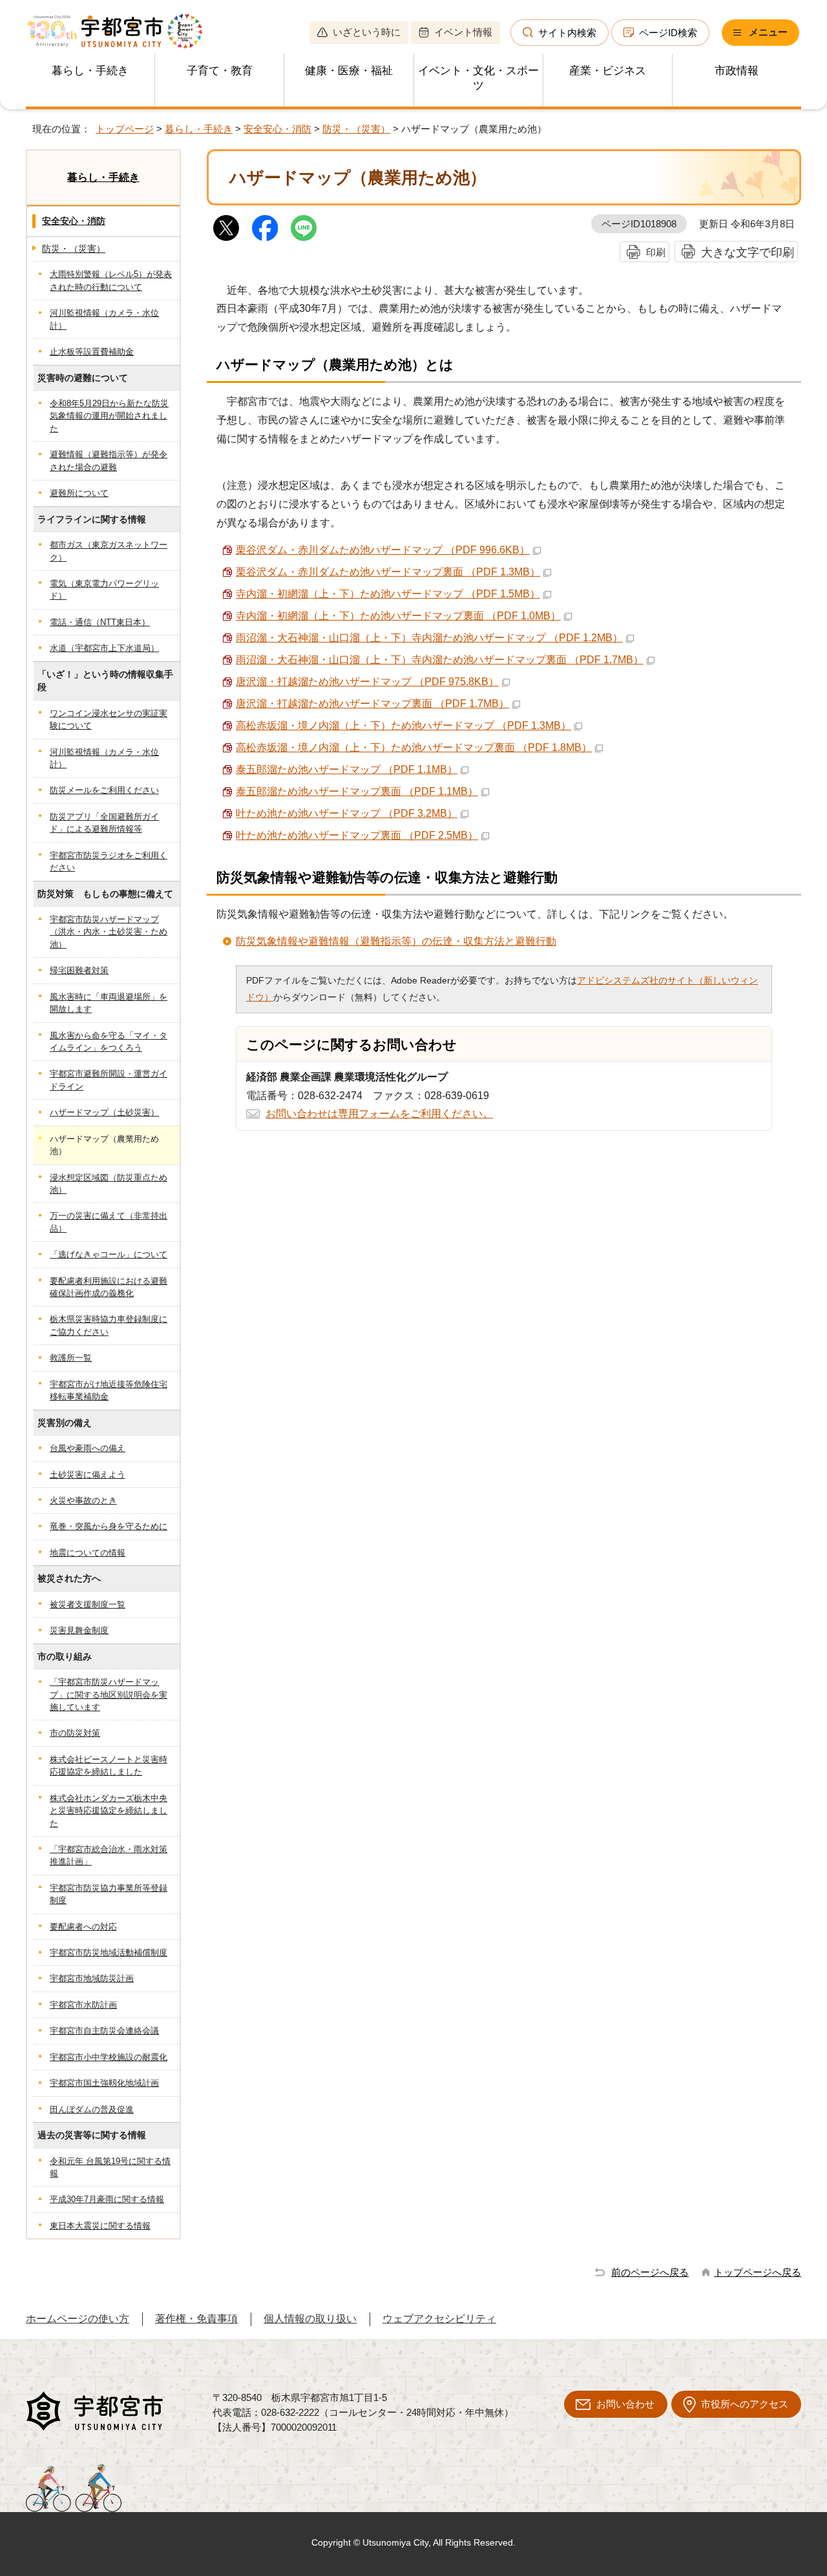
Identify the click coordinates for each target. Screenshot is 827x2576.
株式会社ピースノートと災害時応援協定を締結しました (109, 1766)
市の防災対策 (75, 1733)
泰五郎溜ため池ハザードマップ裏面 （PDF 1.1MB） (357, 791)
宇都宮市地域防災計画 (92, 1978)
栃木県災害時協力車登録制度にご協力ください (109, 1325)
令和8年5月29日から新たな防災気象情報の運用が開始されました (109, 416)
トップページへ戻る (758, 2272)
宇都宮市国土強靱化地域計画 (104, 2083)
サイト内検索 (567, 33)
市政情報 (737, 71)
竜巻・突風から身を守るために (109, 1526)
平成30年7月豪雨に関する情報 (107, 2199)
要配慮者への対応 (83, 1927)
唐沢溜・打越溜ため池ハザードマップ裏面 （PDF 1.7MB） (372, 704)
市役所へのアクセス (745, 2404)
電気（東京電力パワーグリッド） (104, 590)
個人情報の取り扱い (310, 2319)
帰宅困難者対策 (79, 970)
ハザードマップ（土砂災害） (104, 1112)
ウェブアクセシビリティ (439, 2319)
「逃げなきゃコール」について (109, 1254)
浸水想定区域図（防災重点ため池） (109, 1184)
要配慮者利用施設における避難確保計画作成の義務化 (109, 1287)
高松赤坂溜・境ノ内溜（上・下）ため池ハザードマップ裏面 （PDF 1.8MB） (414, 747)
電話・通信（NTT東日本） (100, 622)
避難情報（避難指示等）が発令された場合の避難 (109, 460)
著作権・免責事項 (196, 2319)
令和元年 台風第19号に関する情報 (110, 2167)
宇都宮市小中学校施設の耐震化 (109, 2057)
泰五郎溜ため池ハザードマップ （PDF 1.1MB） (347, 769)
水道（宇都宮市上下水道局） (104, 648)
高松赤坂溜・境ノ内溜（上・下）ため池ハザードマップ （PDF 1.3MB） (403, 726)
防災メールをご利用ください (104, 790)
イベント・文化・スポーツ (478, 78)
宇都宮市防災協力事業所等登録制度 (109, 1894)
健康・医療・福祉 (349, 71)
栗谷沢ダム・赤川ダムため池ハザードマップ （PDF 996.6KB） (383, 550)
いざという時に (367, 32)
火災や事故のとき (83, 1500)
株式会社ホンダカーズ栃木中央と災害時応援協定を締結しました (109, 1811)
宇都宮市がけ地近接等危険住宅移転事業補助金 (109, 1390)
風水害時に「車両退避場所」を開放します (109, 1003)
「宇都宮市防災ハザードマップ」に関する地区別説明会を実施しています (109, 1695)
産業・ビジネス (608, 71)
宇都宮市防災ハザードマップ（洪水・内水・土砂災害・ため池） (109, 932)
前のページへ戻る (650, 2272)
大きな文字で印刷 (748, 252)
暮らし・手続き (90, 71)
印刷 (656, 252)
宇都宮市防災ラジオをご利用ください (109, 861)
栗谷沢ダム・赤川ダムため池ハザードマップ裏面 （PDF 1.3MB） (388, 572)
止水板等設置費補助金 (92, 352)
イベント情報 (463, 32)
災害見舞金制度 (79, 1630)
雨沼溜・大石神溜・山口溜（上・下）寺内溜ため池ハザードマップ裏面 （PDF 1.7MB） (440, 660)
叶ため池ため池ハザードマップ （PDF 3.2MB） (347, 813)
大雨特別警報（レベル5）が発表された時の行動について (111, 280)
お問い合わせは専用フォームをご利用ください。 (379, 1114)
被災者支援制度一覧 (88, 1604)
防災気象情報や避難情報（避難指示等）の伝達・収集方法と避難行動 (396, 941)
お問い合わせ (625, 2404)
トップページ (125, 129)
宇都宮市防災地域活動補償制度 (109, 1953)
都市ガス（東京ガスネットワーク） (109, 551)
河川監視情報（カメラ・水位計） (104, 319)
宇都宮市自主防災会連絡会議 (104, 2031)
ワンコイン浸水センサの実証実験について (109, 719)
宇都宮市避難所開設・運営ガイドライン (109, 1080)
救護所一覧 (71, 1358)
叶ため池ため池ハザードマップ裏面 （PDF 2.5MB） (357, 835)
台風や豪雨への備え (88, 1448)
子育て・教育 (220, 71)
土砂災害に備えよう (88, 1475)
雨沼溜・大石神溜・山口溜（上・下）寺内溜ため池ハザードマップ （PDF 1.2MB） (429, 638)
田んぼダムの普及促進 (92, 2109)
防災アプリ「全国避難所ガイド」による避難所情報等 (104, 823)
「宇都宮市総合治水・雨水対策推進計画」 (109, 1855)
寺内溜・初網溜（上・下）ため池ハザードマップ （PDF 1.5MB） (388, 594)
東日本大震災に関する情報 (100, 2226)
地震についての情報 (88, 1553)
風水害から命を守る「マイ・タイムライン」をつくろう (109, 1042)
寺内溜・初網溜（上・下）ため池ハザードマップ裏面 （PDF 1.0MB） (398, 616)
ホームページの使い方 (78, 2319)
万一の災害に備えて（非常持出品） (109, 1222)
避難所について (79, 493)
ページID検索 (668, 33)
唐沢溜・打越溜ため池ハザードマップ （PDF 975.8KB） (367, 682)
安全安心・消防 (277, 129)
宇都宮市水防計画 (83, 2005)
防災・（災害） (356, 129)
